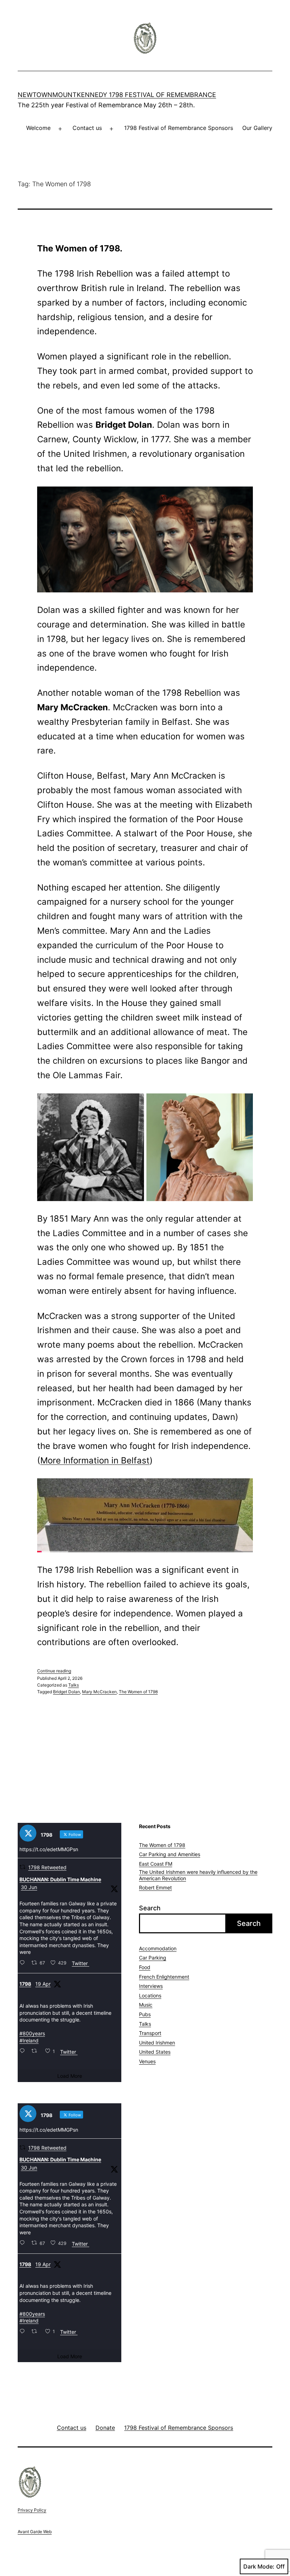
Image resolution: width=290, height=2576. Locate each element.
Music (146, 2005)
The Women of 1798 (138, 1692)
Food (145, 1967)
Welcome (38, 128)
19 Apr (43, 1984)
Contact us (87, 128)
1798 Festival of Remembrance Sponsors (179, 128)
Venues (147, 2061)
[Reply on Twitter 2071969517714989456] (24, 1963)
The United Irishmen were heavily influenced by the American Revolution (198, 1875)
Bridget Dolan (66, 1692)
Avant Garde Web (35, 2532)
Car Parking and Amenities (170, 1854)
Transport (150, 2033)
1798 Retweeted (47, 1867)
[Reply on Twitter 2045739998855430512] (24, 2051)
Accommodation (158, 1948)
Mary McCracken (99, 1692)
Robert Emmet (155, 1887)
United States (155, 2052)
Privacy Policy (32, 2510)
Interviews (151, 1986)
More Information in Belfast (95, 1460)
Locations (150, 1995)
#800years (32, 2033)
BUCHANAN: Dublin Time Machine (60, 1879)
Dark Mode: (259, 2566)
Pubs (145, 2014)
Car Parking (153, 1958)
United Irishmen (157, 2043)
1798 (25, 1984)
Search (150, 1908)
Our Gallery (257, 128)
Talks (74, 1685)
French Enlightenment (164, 1977)
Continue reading (54, 1671)
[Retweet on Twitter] (22, 1867)
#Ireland (29, 2040)
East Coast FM (156, 1864)
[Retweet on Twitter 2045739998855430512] (36, 2051)
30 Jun (29, 1887)
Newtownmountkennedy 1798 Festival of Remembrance (117, 95)
